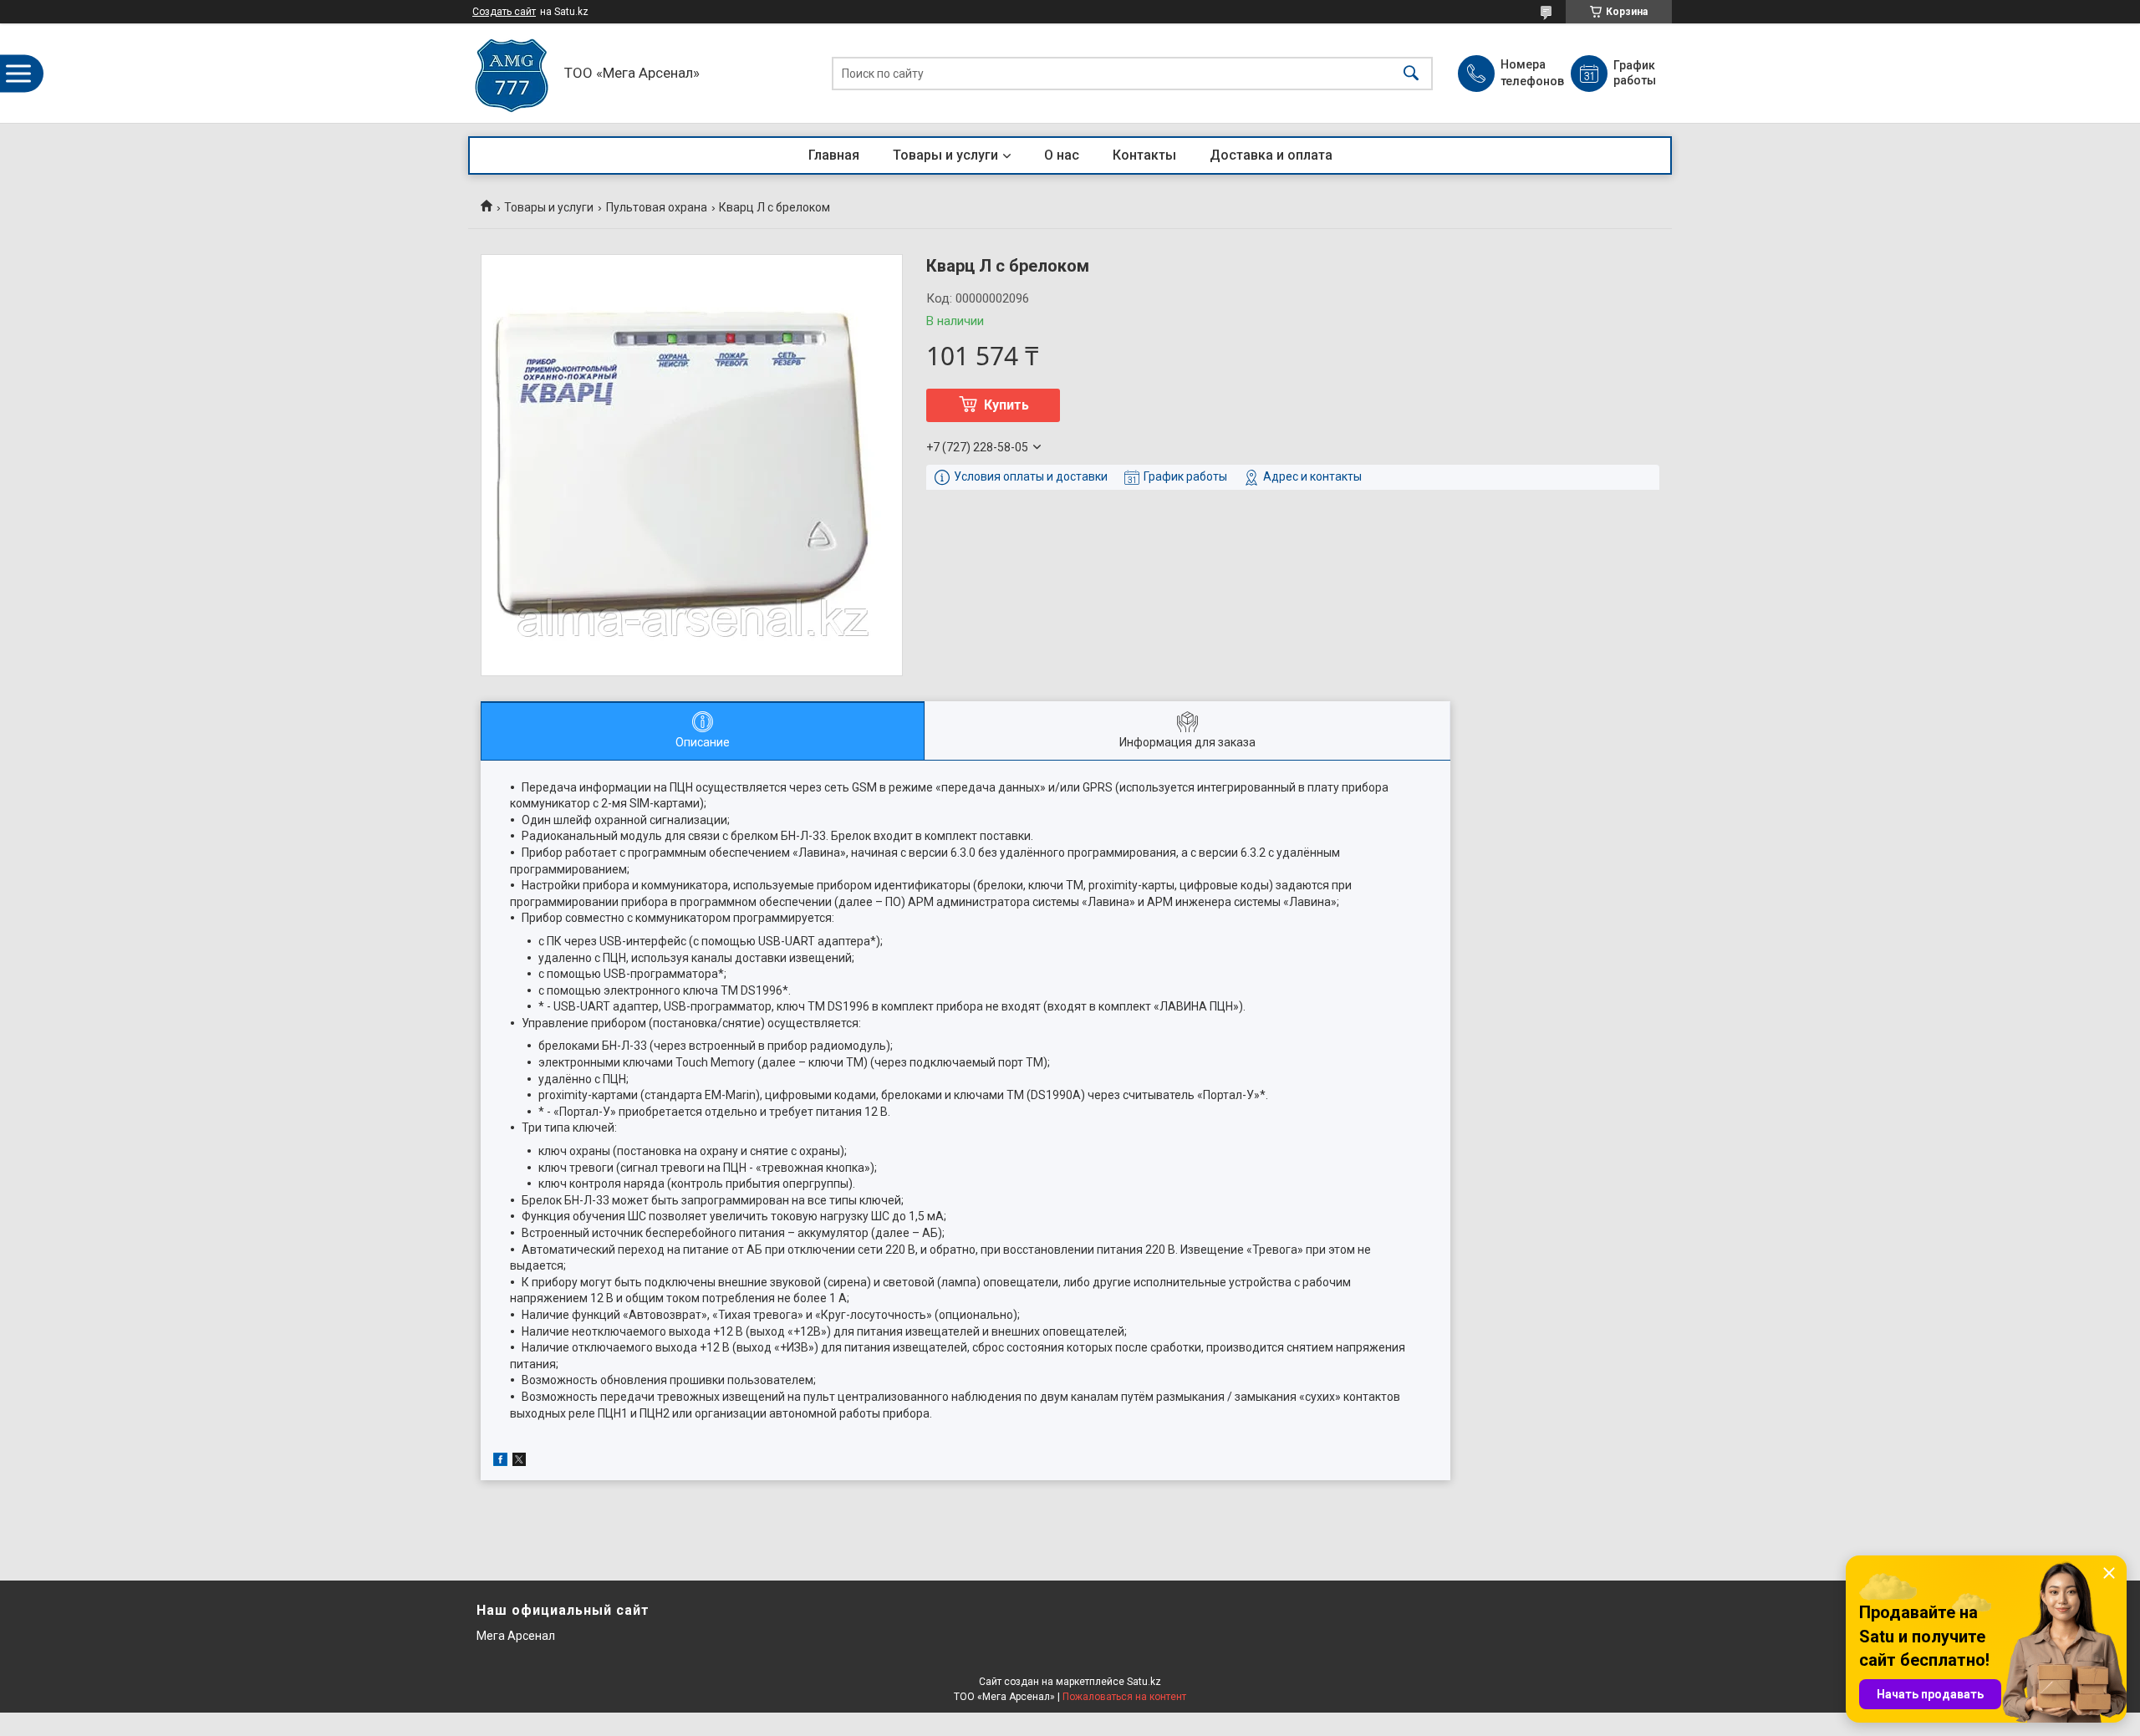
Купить (1006, 405)
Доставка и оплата (1271, 155)
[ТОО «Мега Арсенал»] (512, 73)
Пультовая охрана (657, 207)
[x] (519, 1462)
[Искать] (1411, 73)
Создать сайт (504, 12)
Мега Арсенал (516, 1636)
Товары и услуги (945, 155)
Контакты (1144, 155)
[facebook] (500, 1462)
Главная (834, 155)
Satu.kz (1144, 1682)
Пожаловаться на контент (1124, 1697)
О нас (1062, 155)
